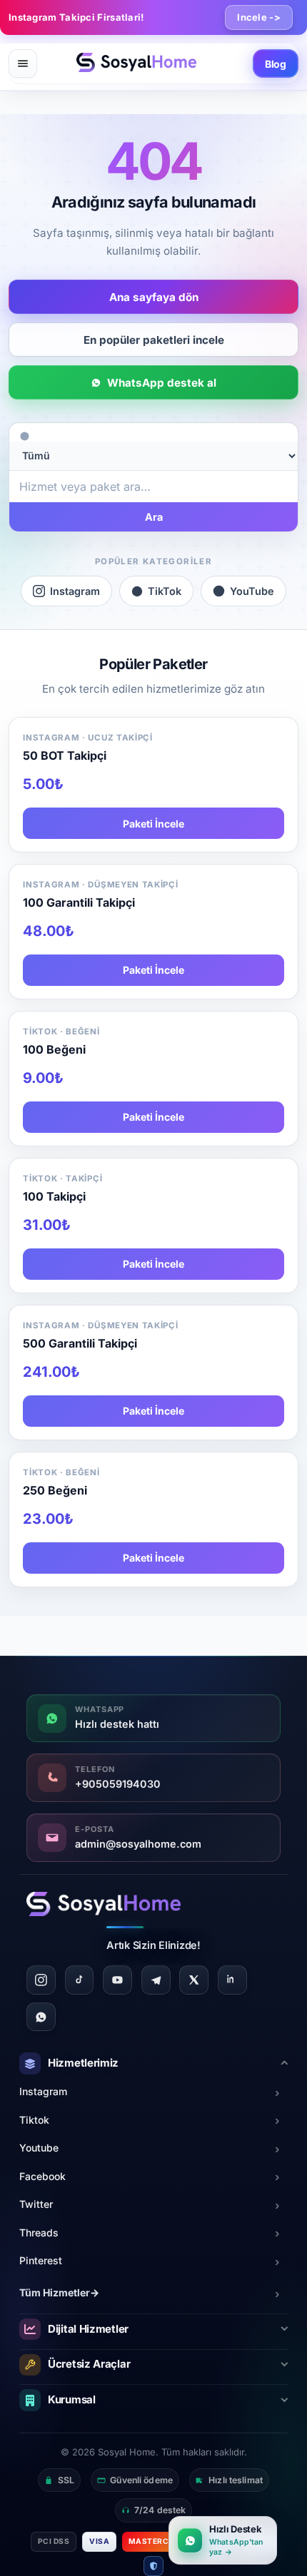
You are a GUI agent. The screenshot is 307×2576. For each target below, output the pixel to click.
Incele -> (259, 17)
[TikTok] (80, 1980)
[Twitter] (194, 1980)
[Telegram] (156, 1980)
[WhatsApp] (41, 2017)
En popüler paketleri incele (154, 340)
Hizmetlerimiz (83, 2063)
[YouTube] (117, 1980)
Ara (154, 517)
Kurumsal (72, 2399)
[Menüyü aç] (23, 63)
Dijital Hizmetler (88, 2329)
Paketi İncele (153, 824)
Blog (276, 64)
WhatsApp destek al (162, 383)
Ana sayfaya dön (154, 297)
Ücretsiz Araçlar (89, 2364)
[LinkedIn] (232, 1980)
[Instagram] (41, 1980)
